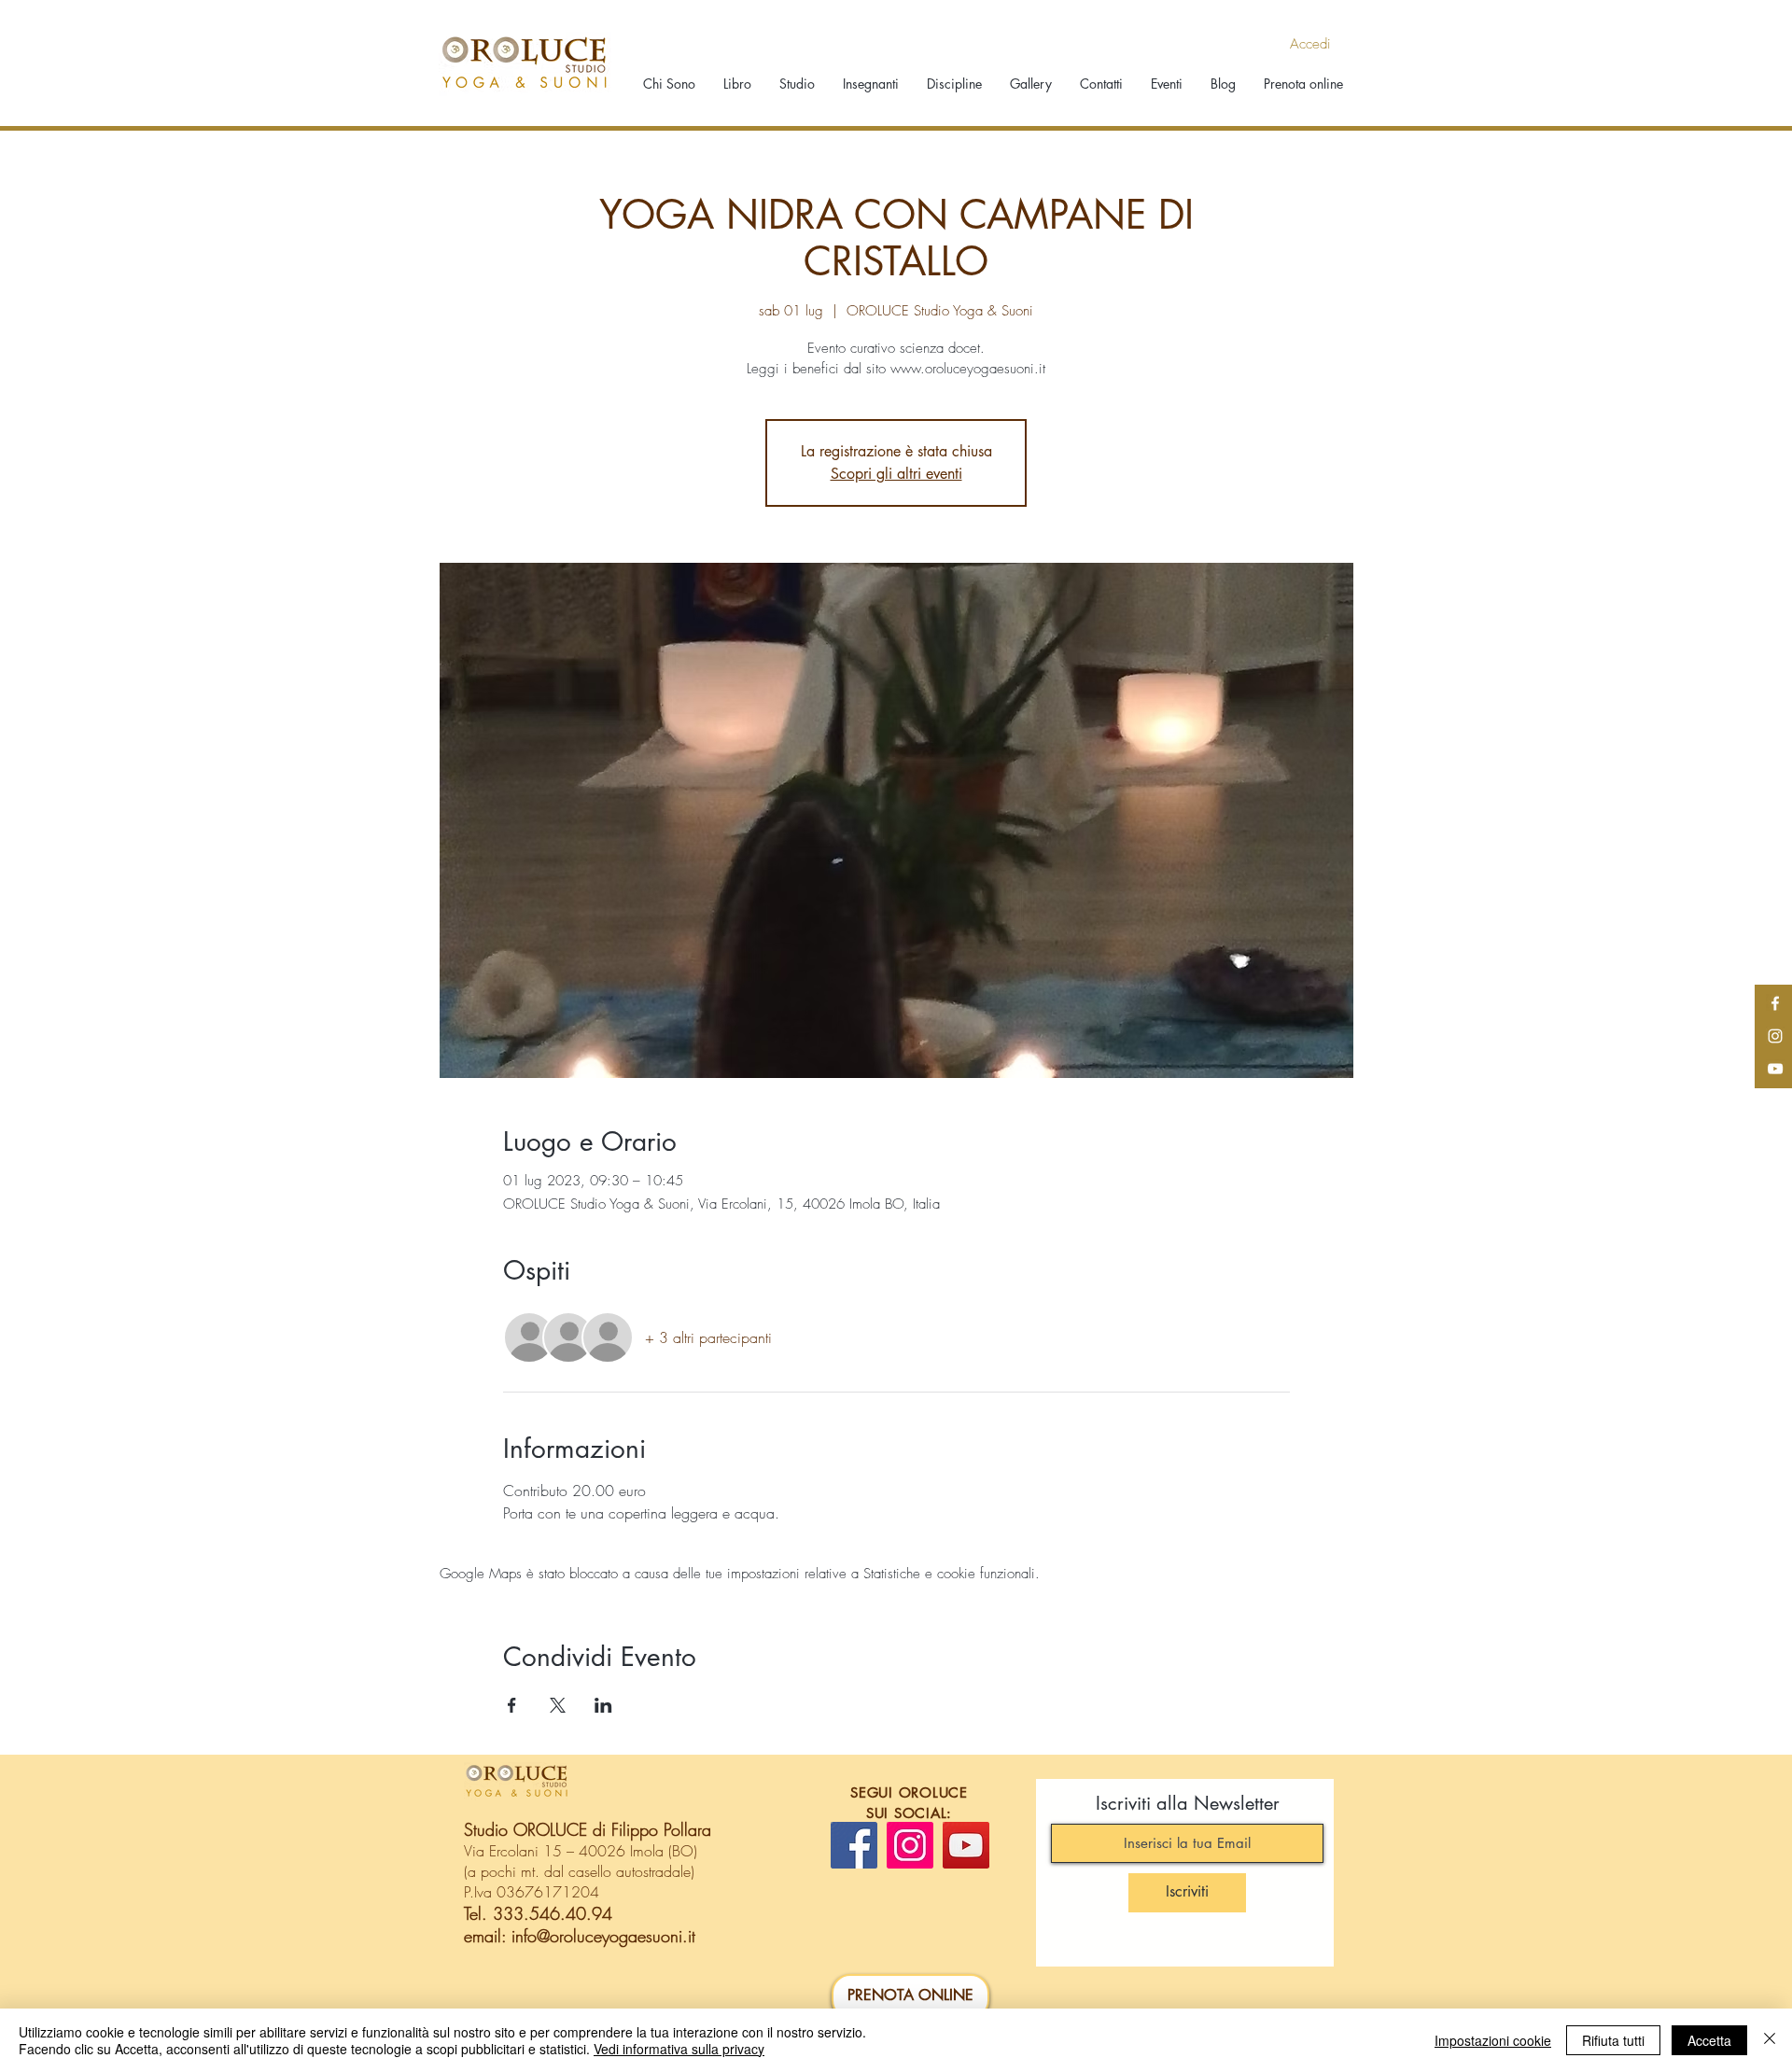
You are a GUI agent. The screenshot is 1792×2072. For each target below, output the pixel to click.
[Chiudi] (1770, 2040)
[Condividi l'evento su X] (558, 1705)
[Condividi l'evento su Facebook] (512, 1705)
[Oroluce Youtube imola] (1775, 1069)
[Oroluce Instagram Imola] (1775, 1036)
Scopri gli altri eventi (896, 474)
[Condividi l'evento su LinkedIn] (603, 1705)
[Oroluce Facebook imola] (1775, 1003)
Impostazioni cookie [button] (1493, 2040)
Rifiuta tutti (1613, 2040)
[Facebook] (854, 1845)
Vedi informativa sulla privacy (679, 2049)
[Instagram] (910, 1845)
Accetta (1709, 2040)
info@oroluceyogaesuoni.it (603, 1936)
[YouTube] (966, 1845)
